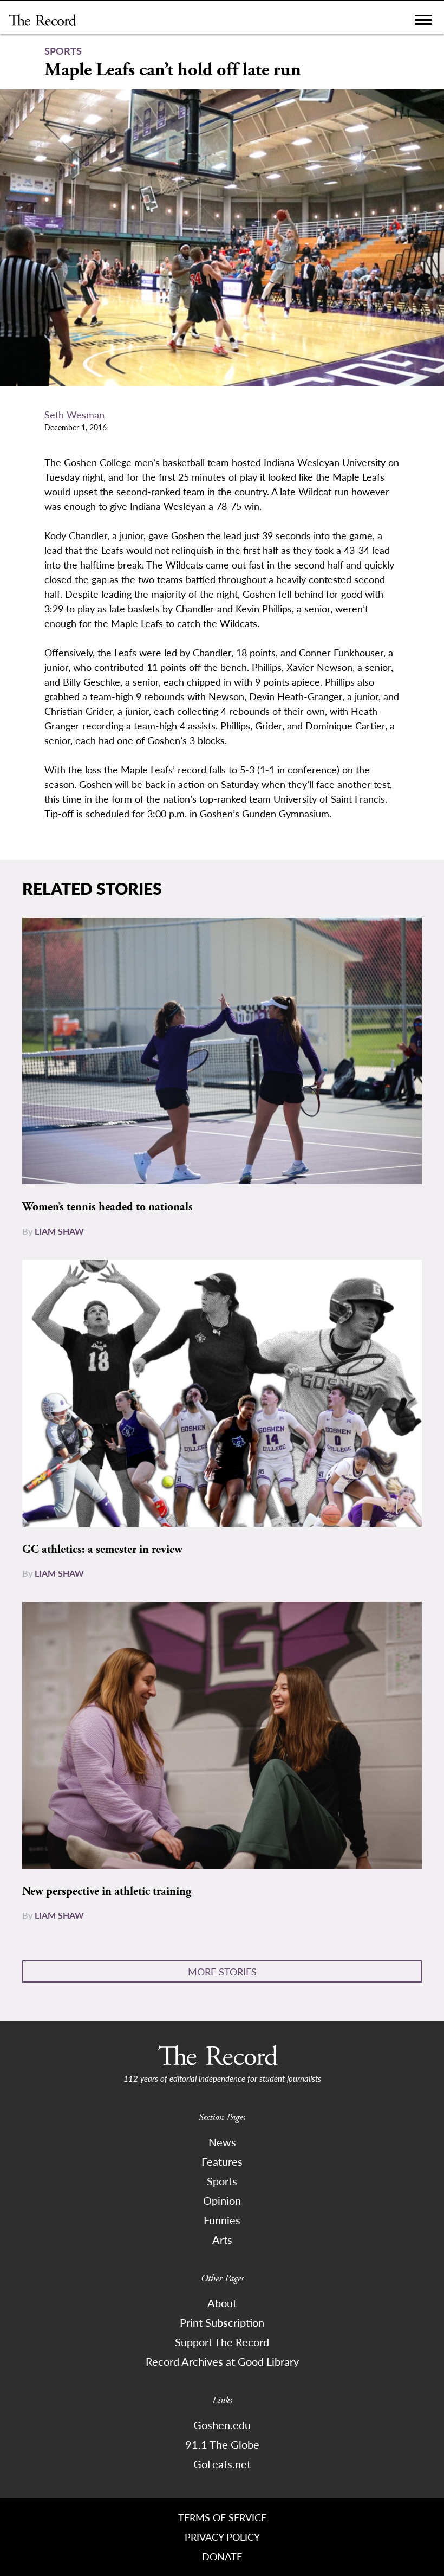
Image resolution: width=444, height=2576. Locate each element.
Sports (222, 2181)
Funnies (222, 2220)
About (222, 2303)
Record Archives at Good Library (222, 2361)
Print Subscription (222, 2322)
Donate (222, 2556)
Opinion (222, 2200)
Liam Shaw (59, 1231)
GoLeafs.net (222, 2464)
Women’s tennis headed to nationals (107, 1207)
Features (222, 2161)
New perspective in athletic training (107, 1891)
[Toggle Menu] (423, 22)
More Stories (222, 1971)
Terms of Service (222, 2517)
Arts (222, 2239)
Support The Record (222, 2342)
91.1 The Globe (222, 2444)
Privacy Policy (222, 2537)
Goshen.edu (222, 2425)
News (222, 2142)
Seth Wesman (74, 414)
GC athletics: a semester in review (102, 1550)
